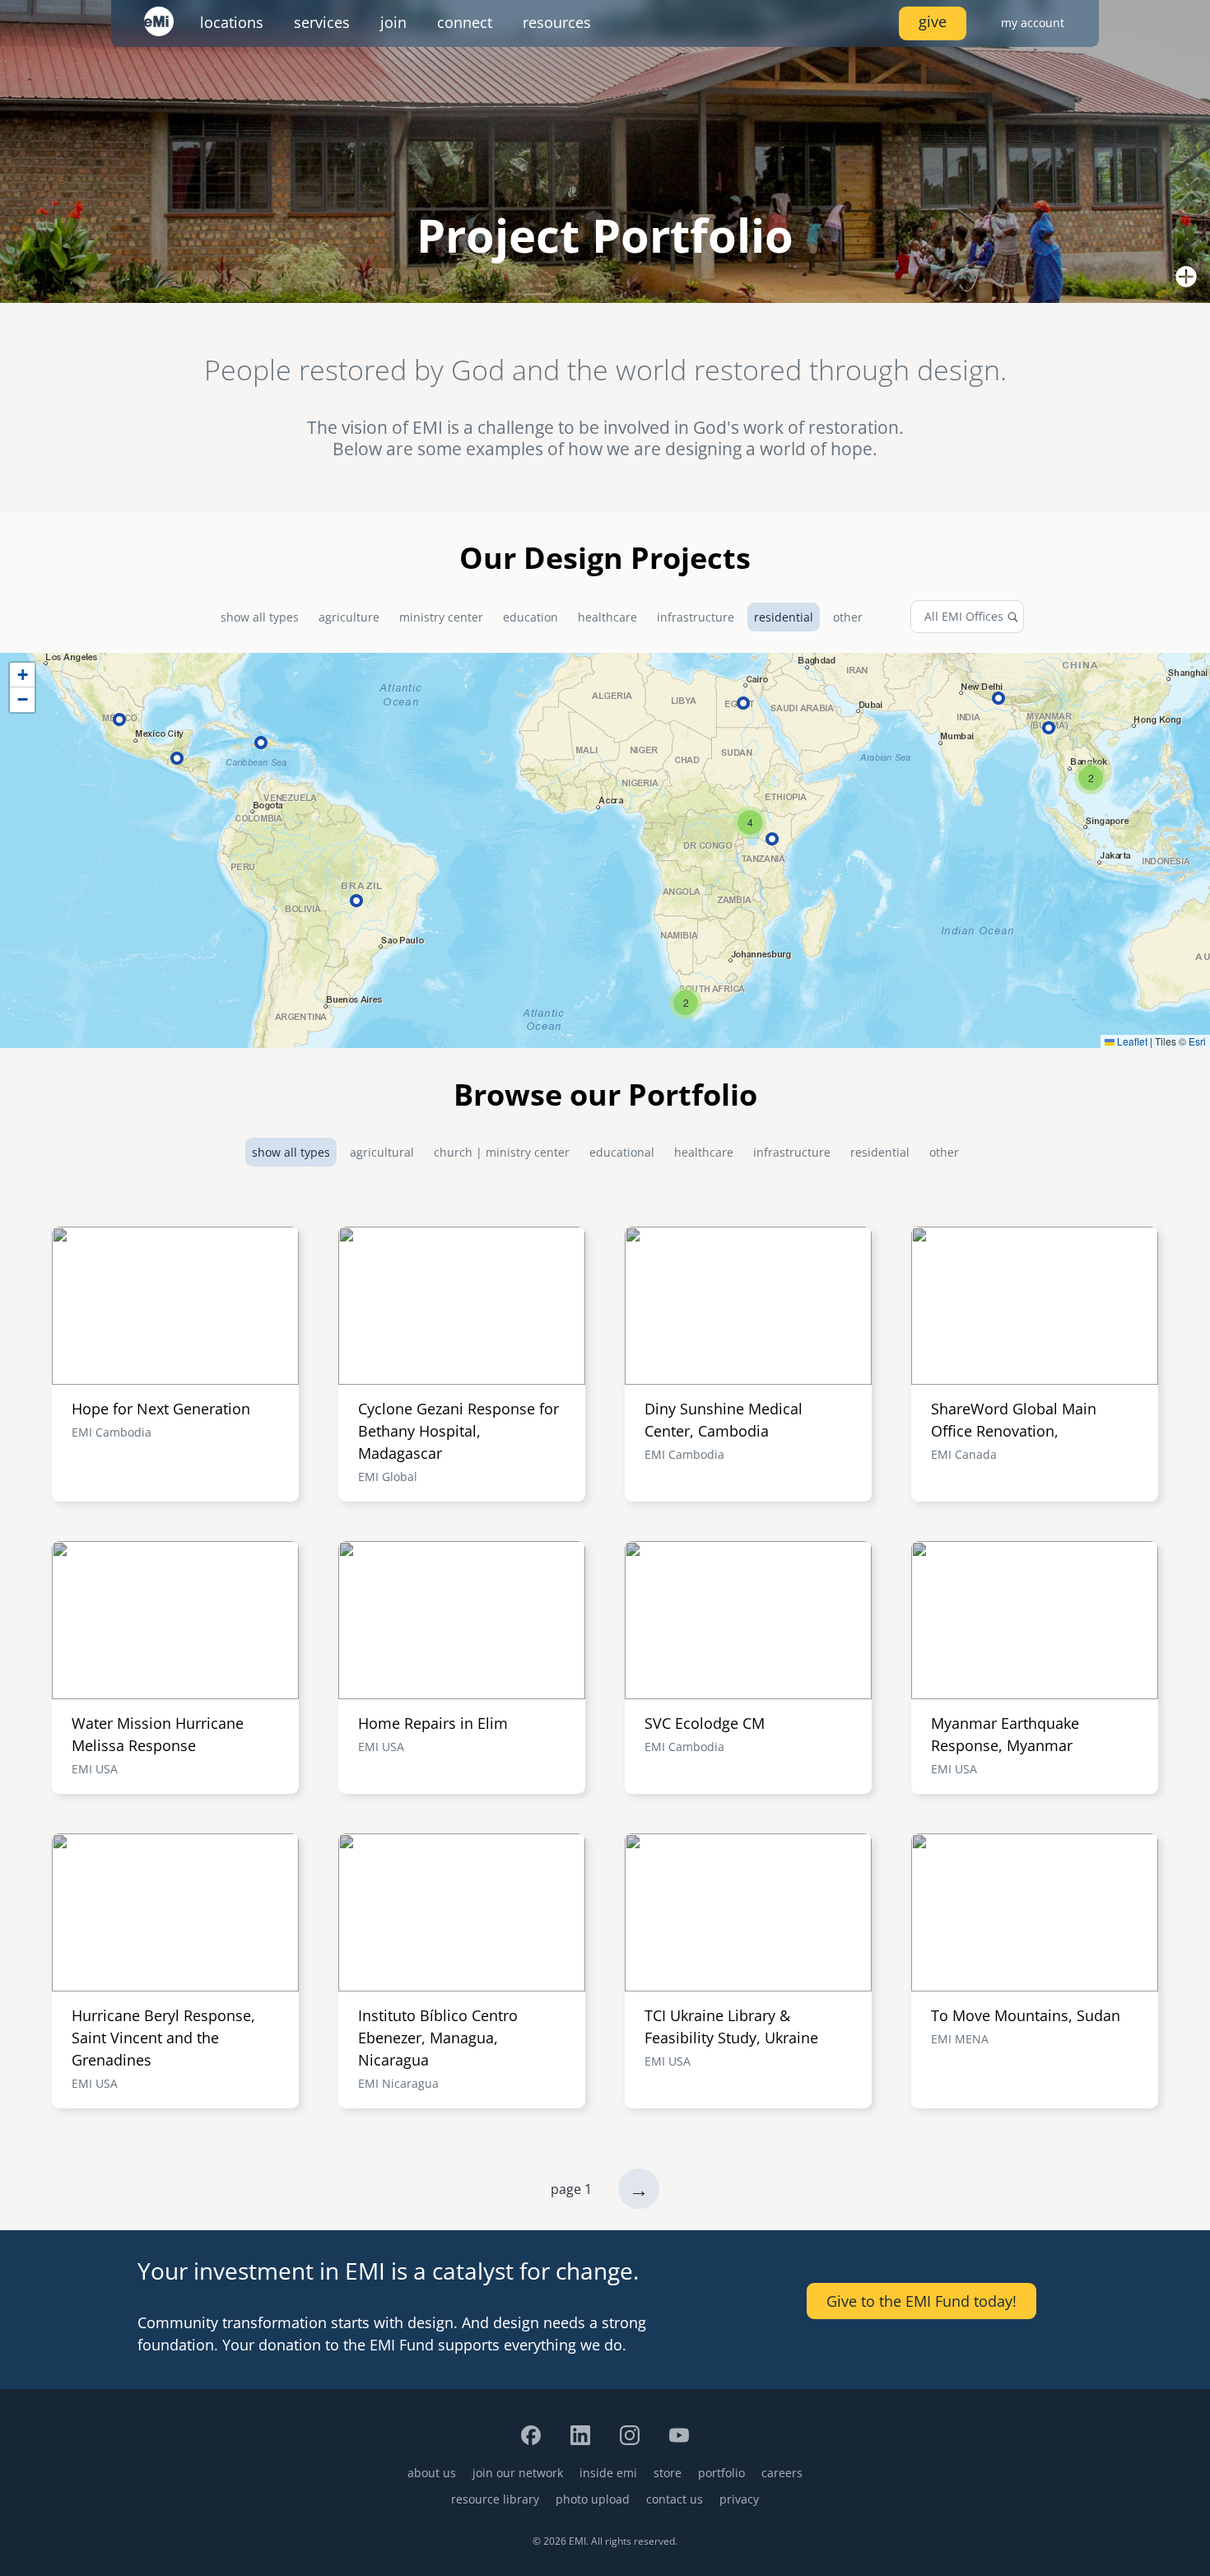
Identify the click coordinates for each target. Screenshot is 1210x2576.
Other (848, 617)
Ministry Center (441, 617)
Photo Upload (593, 2499)
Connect (465, 22)
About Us (432, 2473)
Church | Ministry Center (502, 1152)
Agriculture (349, 617)
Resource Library (495, 2499)
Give (933, 21)
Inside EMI (608, 2473)
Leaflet (1131, 1041)
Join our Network (518, 2473)
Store (668, 2473)
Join (393, 22)
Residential (784, 617)
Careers (782, 2473)
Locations (232, 22)
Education (531, 617)
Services (322, 22)
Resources (557, 22)
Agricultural (382, 1152)
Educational (622, 1152)
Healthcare (607, 617)
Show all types (260, 617)
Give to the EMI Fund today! (921, 2301)
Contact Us (675, 2499)
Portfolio (721, 2473)
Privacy (739, 2499)
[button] (686, 1003)
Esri (1197, 1041)
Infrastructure (696, 617)
